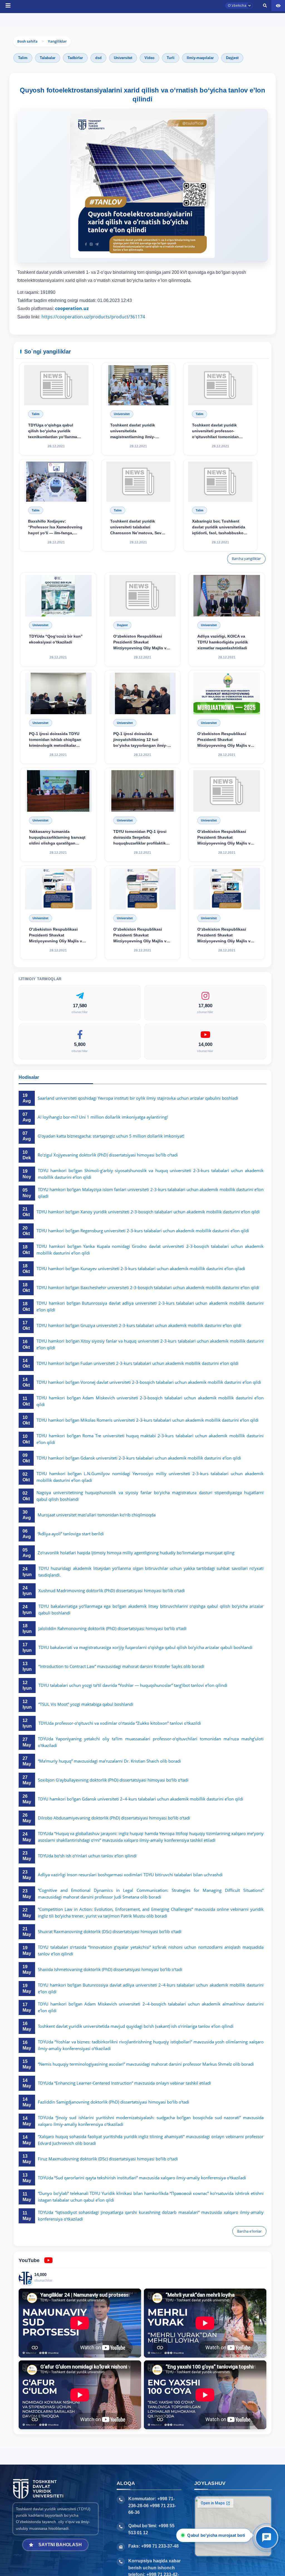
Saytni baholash (60, 2545)
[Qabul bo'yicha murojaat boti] (267, 2538)
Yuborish (120, 393)
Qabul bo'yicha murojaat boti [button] (216, 2535)
